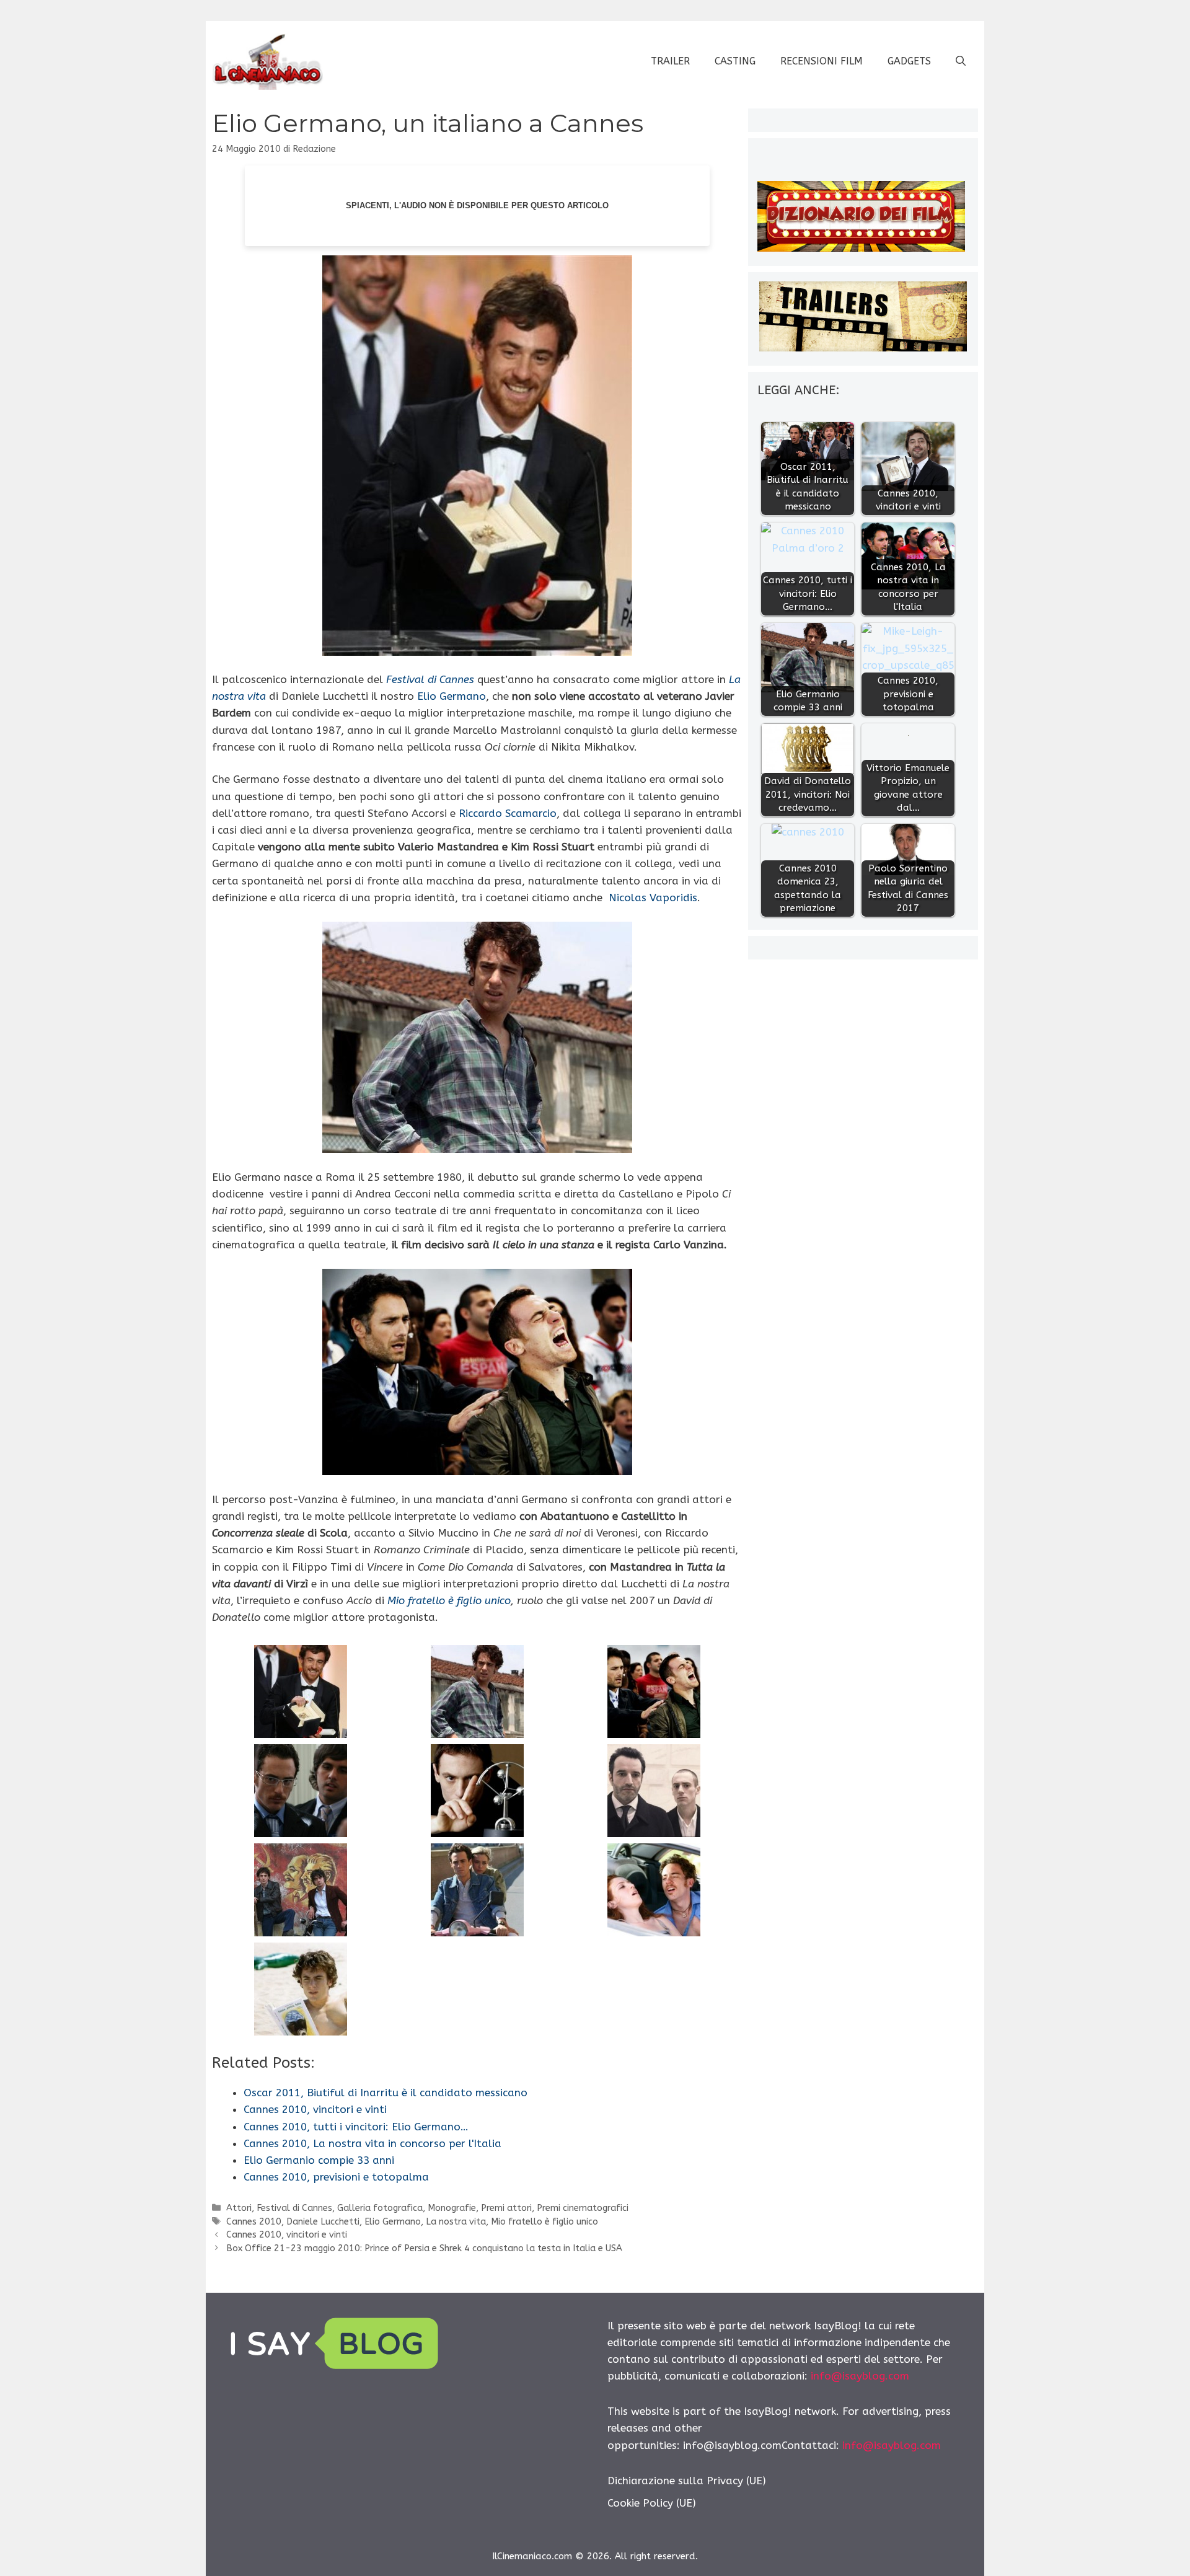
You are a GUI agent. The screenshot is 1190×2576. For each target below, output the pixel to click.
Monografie (452, 2208)
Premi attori (506, 2208)
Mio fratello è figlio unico (449, 1600)
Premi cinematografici (583, 2208)
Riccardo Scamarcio (508, 813)
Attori (239, 2208)
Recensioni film (822, 61)
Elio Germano (452, 696)
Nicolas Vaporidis (653, 898)
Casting (735, 61)
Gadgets (909, 61)
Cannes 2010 (254, 2222)
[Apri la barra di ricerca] (961, 61)
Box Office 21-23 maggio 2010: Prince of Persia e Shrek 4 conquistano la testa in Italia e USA (424, 2248)
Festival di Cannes (294, 2208)
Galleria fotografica (380, 2208)
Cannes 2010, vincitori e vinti (287, 2235)
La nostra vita (456, 2222)
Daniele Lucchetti (323, 2222)
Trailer (670, 61)
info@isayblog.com (860, 2376)
